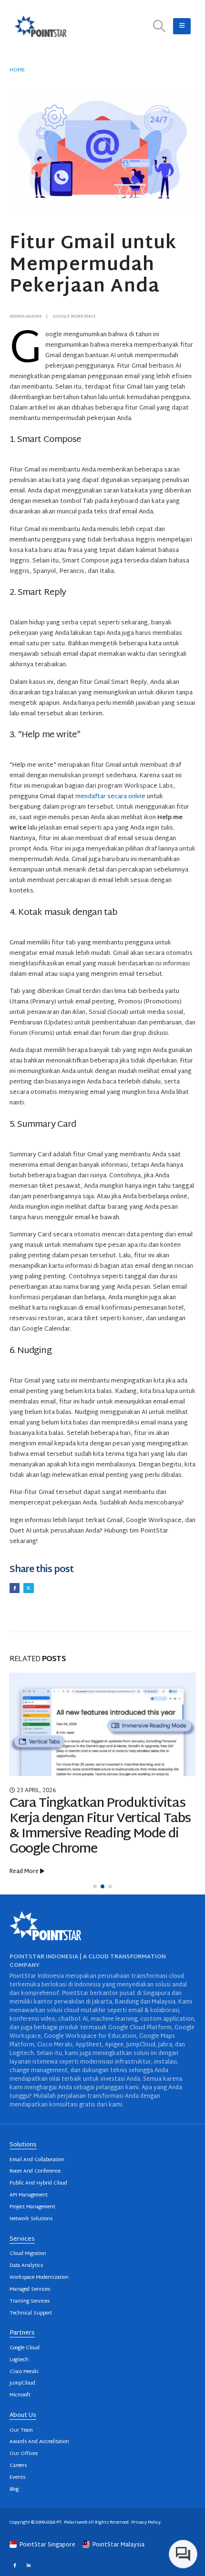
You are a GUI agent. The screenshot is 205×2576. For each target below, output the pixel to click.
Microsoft (20, 2395)
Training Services (30, 2301)
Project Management (32, 2207)
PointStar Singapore (47, 2545)
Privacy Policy (146, 2522)
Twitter (28, 1588)
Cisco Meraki (24, 2372)
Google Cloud (25, 2348)
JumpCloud (22, 2383)
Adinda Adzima (26, 317)
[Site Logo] (41, 26)
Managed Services (30, 2290)
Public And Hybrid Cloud (38, 2183)
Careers (18, 2466)
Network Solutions (31, 2219)
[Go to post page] (102, 1724)
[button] (159, 26)
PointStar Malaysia (118, 2545)
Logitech (19, 2360)
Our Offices (24, 2454)
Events (17, 2478)
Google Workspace (74, 317)
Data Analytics (26, 2266)
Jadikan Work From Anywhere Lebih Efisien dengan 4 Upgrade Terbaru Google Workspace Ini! (99, 1819)
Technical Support (31, 2313)
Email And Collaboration (37, 2160)
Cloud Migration (28, 2254)
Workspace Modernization (39, 2278)
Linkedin (28, 2565)
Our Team (21, 2431)
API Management (29, 2195)
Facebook (15, 1588)
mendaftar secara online (110, 797)
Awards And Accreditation (39, 2442)
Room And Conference (35, 2171)
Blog (14, 2490)
